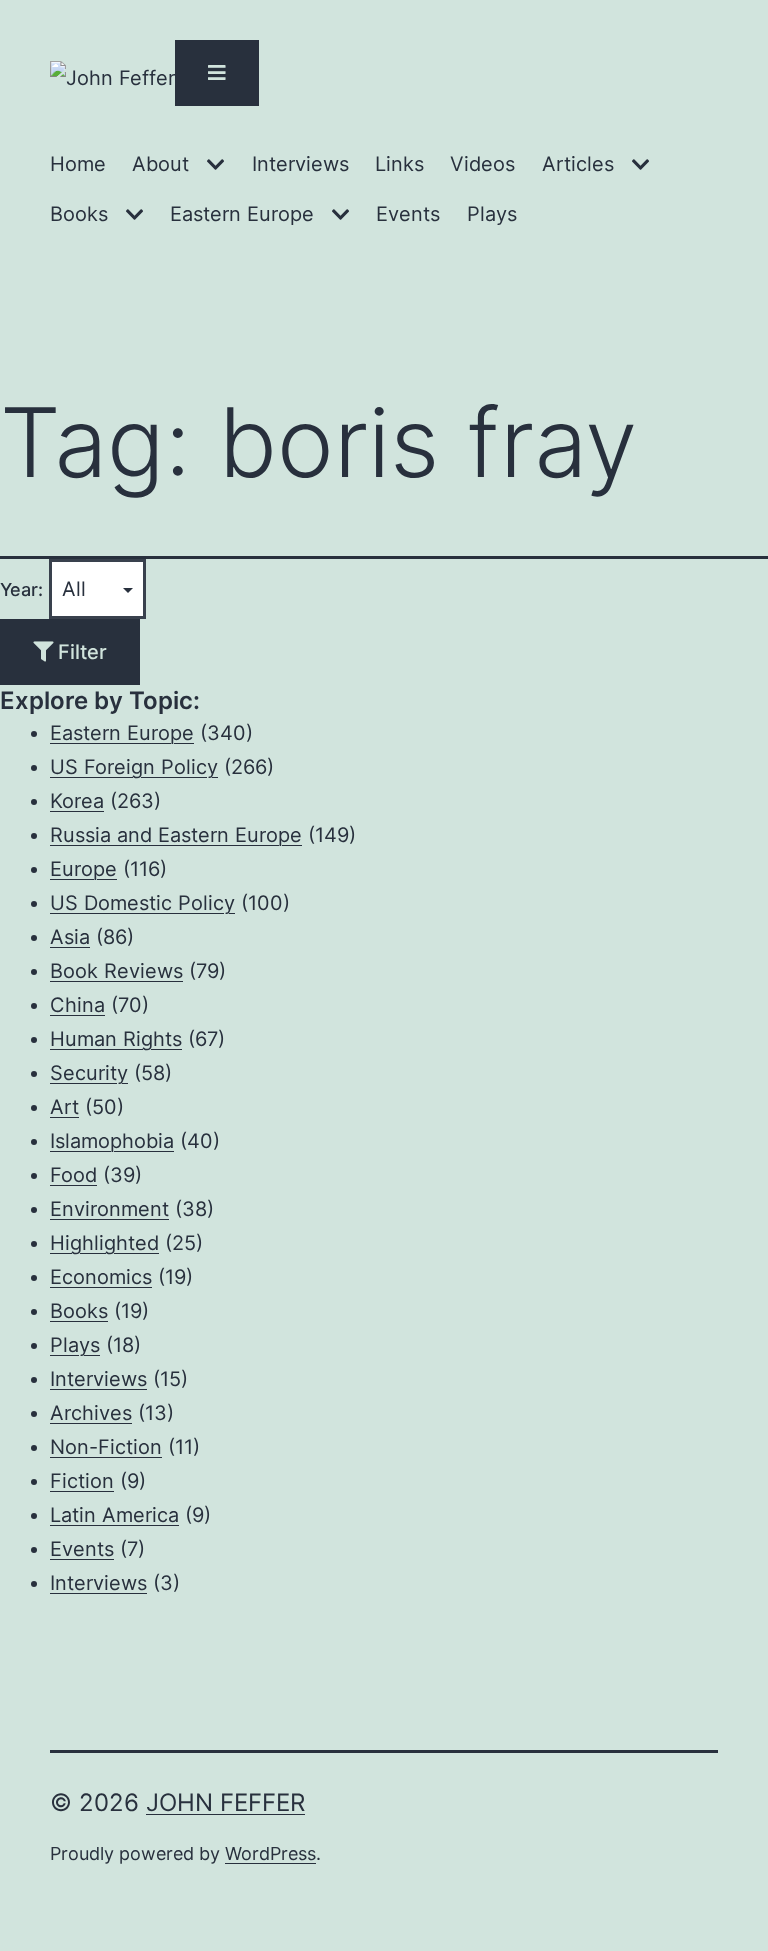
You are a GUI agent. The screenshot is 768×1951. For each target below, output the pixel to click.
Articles (578, 164)
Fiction (82, 1481)
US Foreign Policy (134, 767)
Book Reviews (116, 971)
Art (64, 1107)
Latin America (114, 1515)
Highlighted (104, 1243)
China (77, 1005)
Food (73, 1175)
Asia (70, 937)
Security (89, 1073)
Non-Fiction (106, 1447)
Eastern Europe (242, 214)
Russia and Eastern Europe (176, 835)
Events (408, 214)
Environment (109, 1209)
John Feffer (225, 1802)
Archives (91, 1413)
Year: (21, 589)
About (160, 164)
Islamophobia (112, 1141)
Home (78, 164)
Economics (101, 1277)
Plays (492, 214)
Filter (80, 652)
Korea (77, 801)
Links (399, 164)
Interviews (300, 164)
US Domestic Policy (142, 903)
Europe (83, 869)
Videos (482, 164)
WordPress (270, 1853)
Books (79, 214)
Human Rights (116, 1039)
